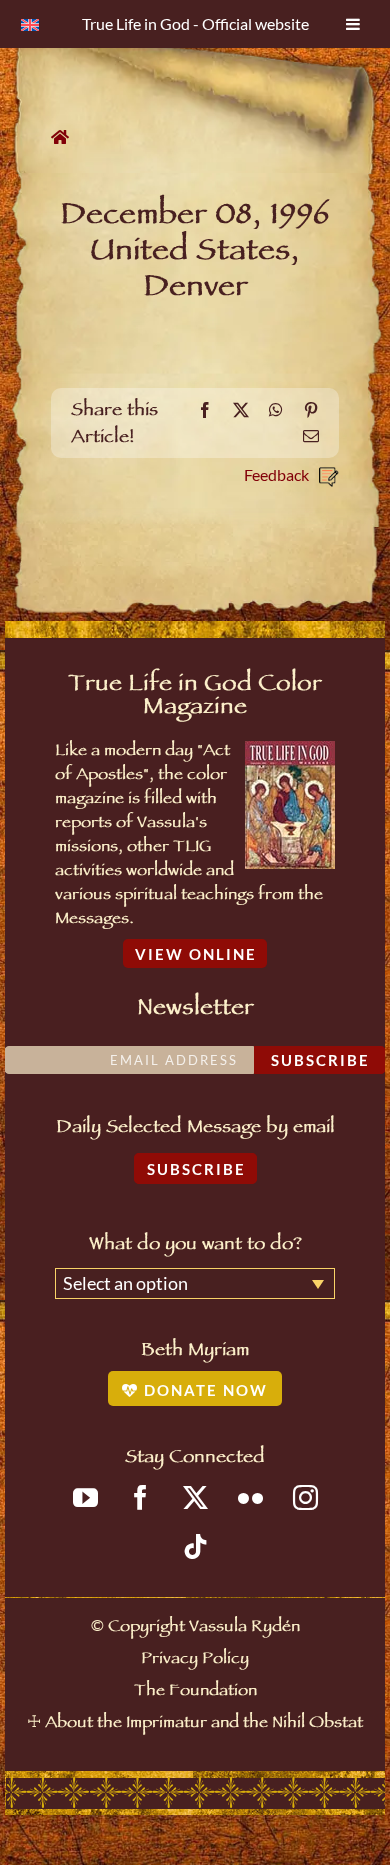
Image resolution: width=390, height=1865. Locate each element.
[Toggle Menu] (353, 24)
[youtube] (85, 1497)
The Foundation (195, 1692)
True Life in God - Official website (195, 23)
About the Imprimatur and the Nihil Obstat (204, 1724)
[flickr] (250, 1497)
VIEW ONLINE (196, 954)
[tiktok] (195, 1546)
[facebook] (140, 1497)
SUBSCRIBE (196, 1169)
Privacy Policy (195, 1660)
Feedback (276, 474)
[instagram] (305, 1497)
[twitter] (195, 1497)
